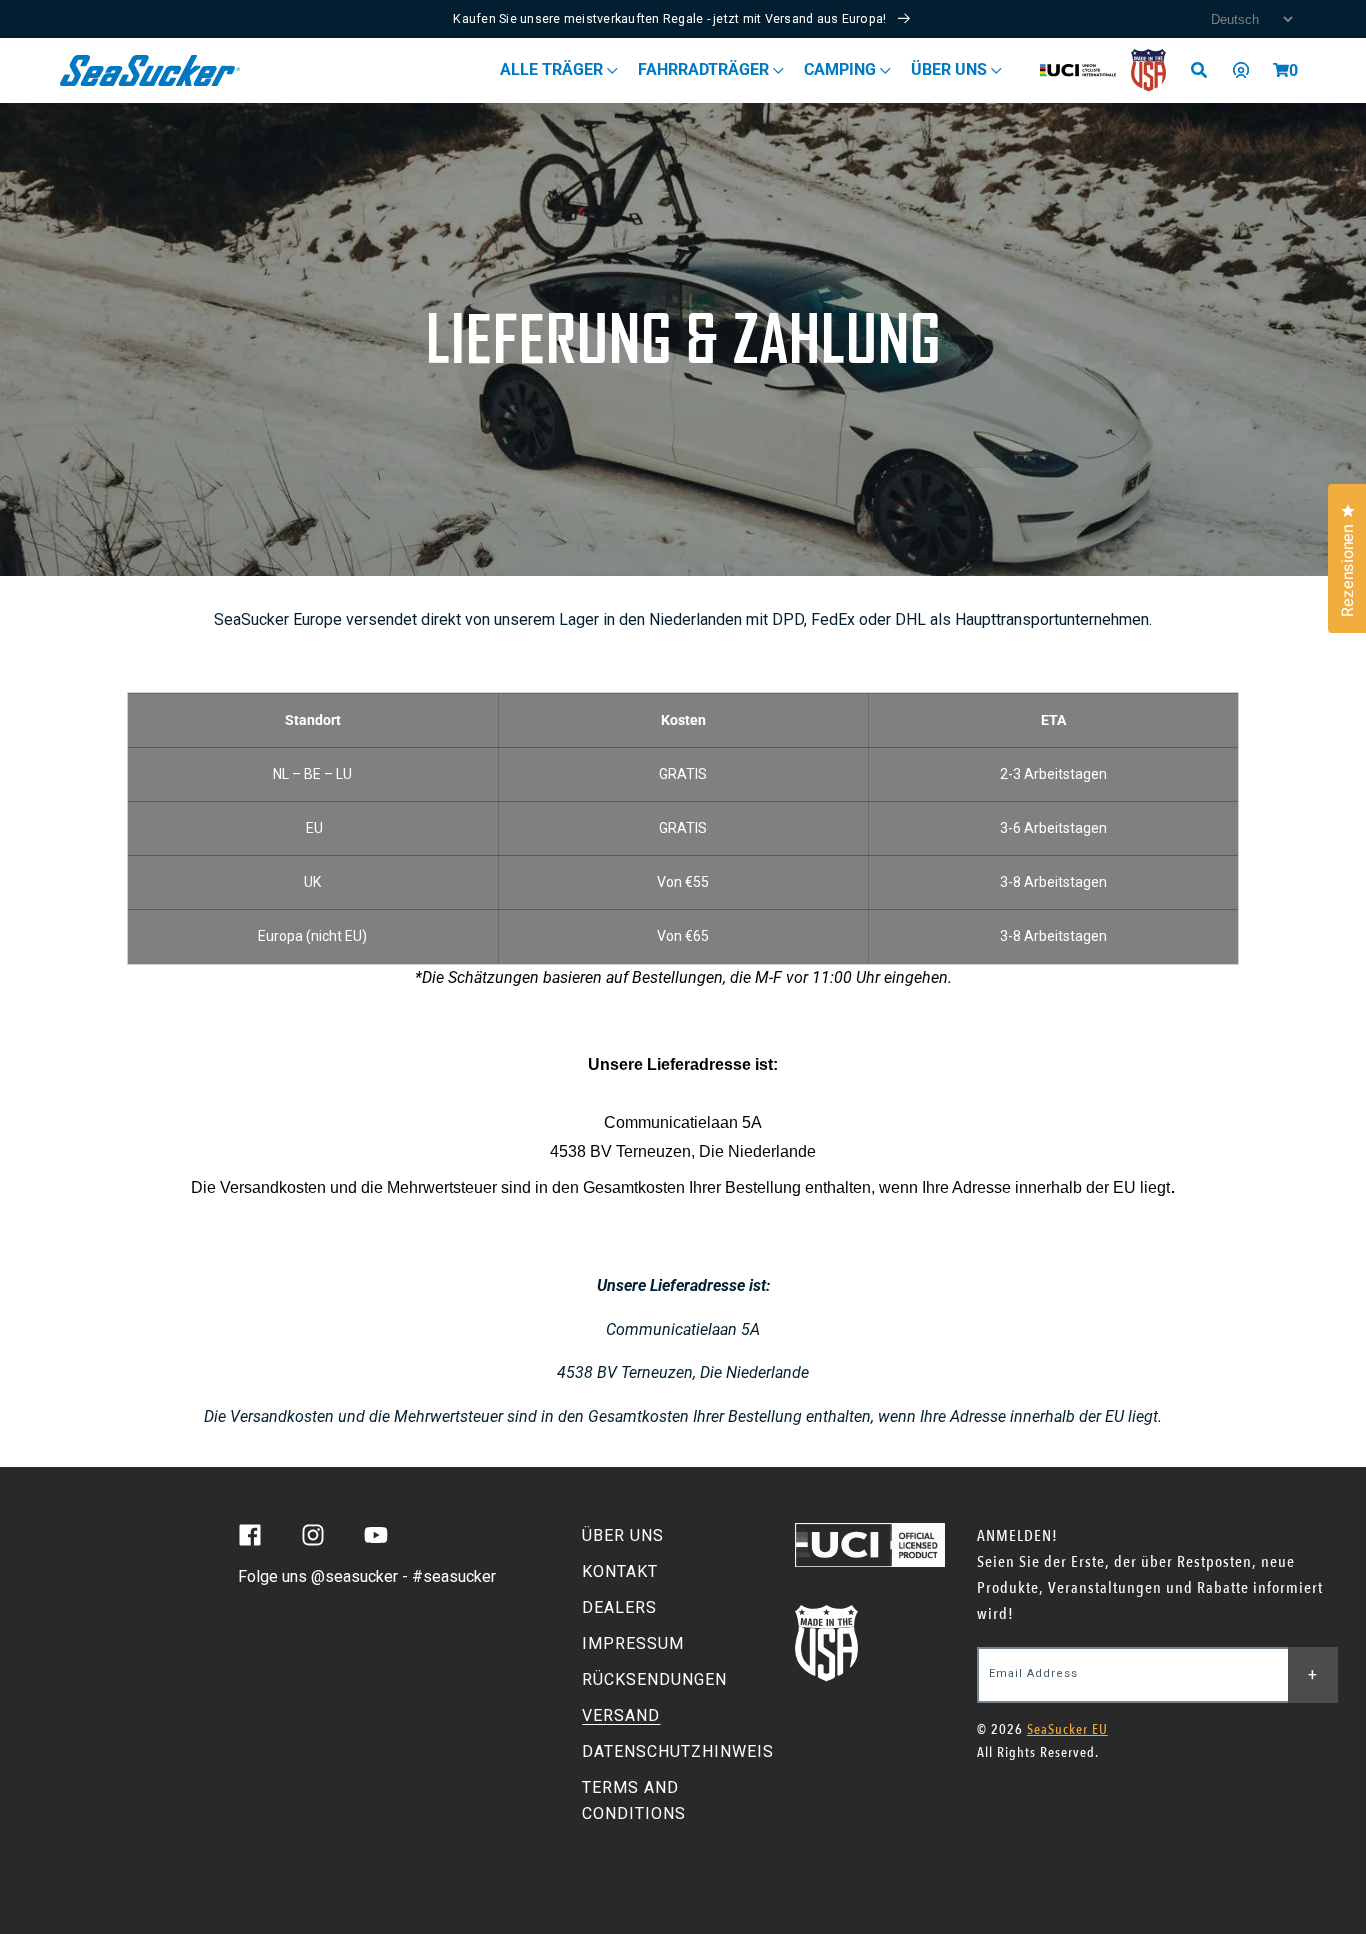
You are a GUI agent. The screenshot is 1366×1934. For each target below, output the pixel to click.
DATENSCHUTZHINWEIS (678, 1751)
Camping (842, 69)
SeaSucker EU (1067, 1729)
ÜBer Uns (951, 69)
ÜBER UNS (623, 1535)
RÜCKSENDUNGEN (654, 1679)
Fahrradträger (705, 69)
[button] (1281, 70)
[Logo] (150, 70)
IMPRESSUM (633, 1643)
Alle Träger (553, 69)
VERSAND (621, 1715)
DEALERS (619, 1607)
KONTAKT (620, 1571)
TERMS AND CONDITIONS (634, 1800)
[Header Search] (1206, 70)
